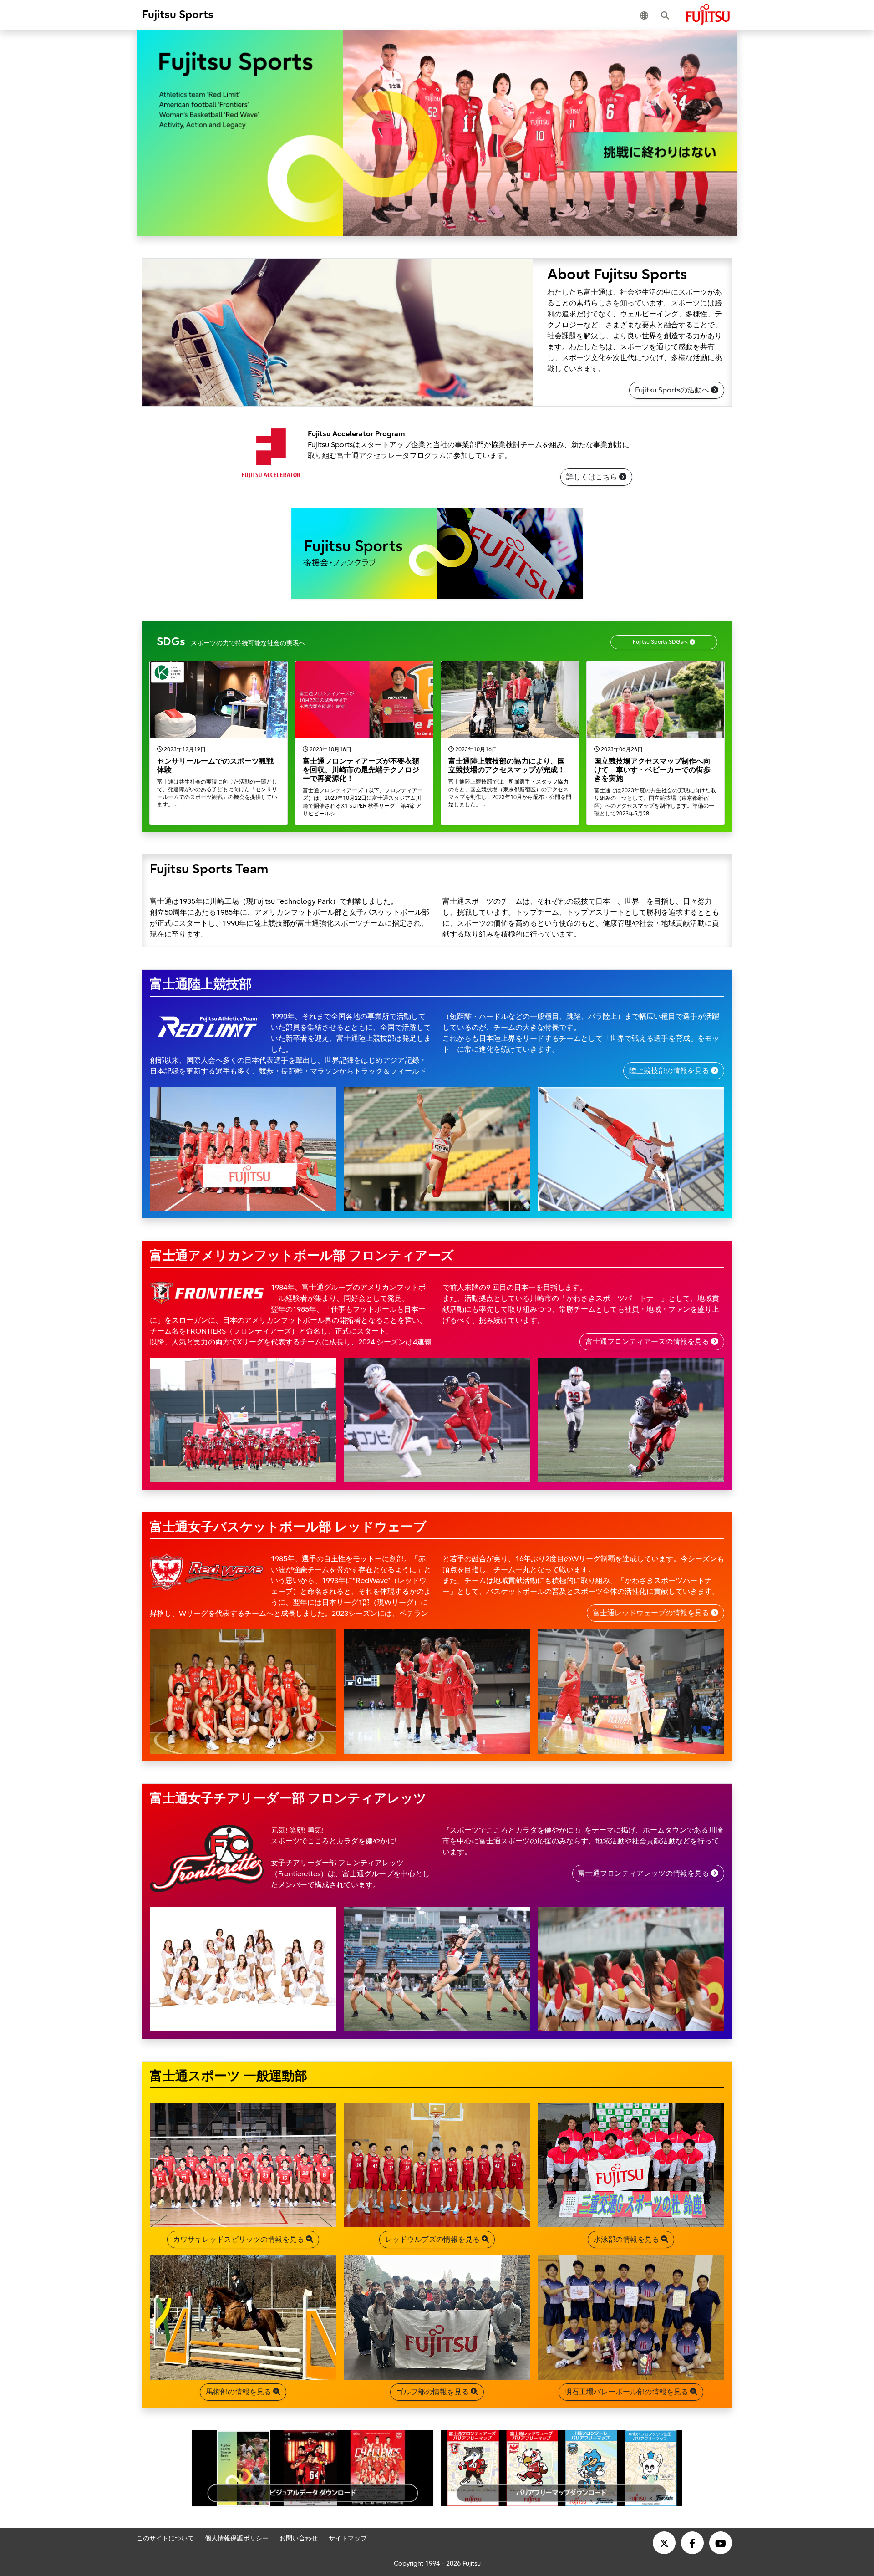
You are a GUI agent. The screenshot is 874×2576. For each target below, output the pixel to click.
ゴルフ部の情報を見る (433, 2392)
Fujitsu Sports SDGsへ (661, 642)
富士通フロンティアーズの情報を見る (648, 1342)
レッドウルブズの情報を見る (433, 2240)
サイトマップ (348, 2538)
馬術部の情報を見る (239, 2392)
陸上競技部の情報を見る (670, 1071)
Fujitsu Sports (178, 15)
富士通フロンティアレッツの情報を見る (645, 1873)
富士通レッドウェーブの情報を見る (652, 1613)
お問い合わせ (299, 2538)
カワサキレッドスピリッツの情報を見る (239, 2240)
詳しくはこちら (593, 477)
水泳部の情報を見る (627, 2240)
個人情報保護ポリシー (237, 2538)
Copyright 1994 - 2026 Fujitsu (437, 2563)
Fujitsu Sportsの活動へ (673, 390)
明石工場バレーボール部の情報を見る (627, 2392)
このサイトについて (165, 2538)
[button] (646, 15)
